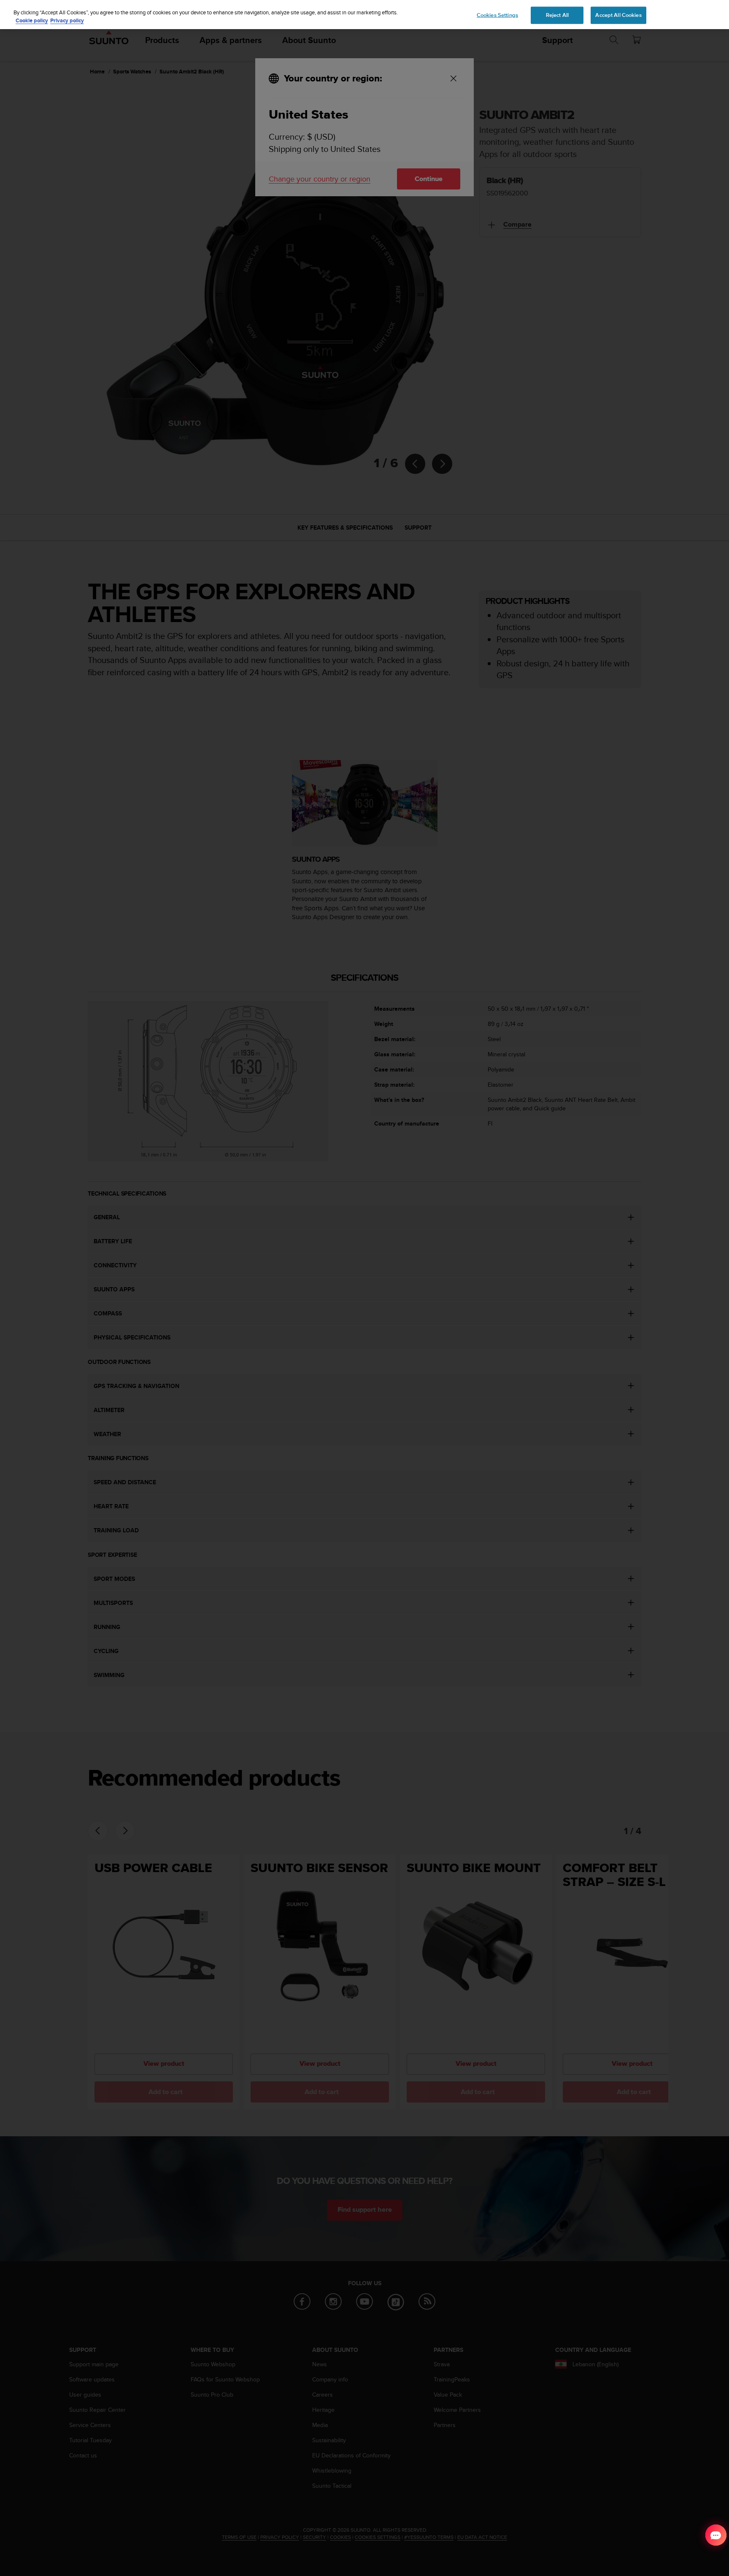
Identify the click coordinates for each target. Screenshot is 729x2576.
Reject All (557, 15)
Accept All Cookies (618, 15)
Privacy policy (67, 21)
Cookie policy (32, 21)
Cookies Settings (497, 15)
